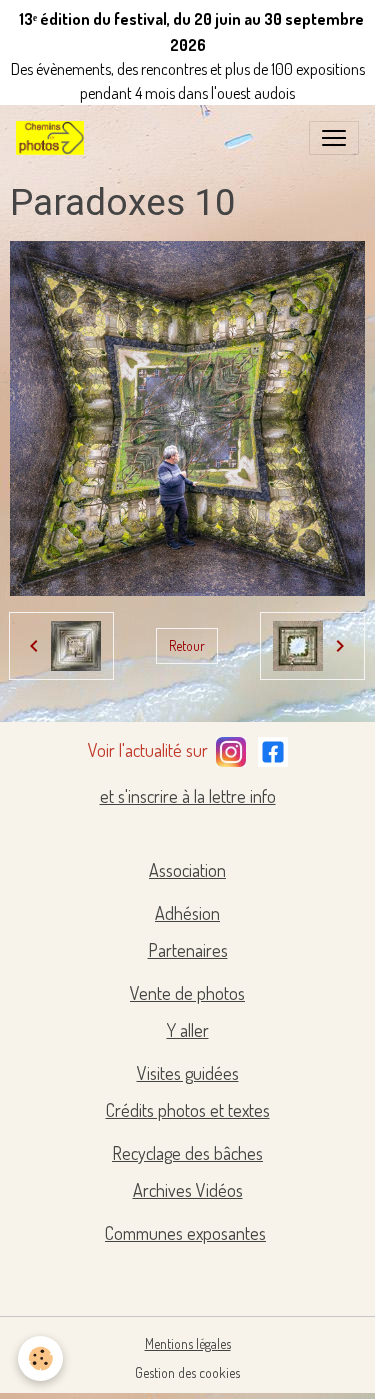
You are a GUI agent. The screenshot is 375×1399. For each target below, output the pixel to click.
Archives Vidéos (188, 1190)
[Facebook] (273, 748)
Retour (187, 645)
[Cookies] (40, 1358)
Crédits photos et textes (188, 1110)
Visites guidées (188, 1073)
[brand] (54, 138)
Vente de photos (187, 993)
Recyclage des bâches (187, 1153)
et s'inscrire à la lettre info (188, 796)
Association (187, 870)
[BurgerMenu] (334, 138)
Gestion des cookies (187, 1372)
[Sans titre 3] (231, 748)
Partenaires (188, 950)
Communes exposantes (185, 1233)
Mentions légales (188, 1343)
